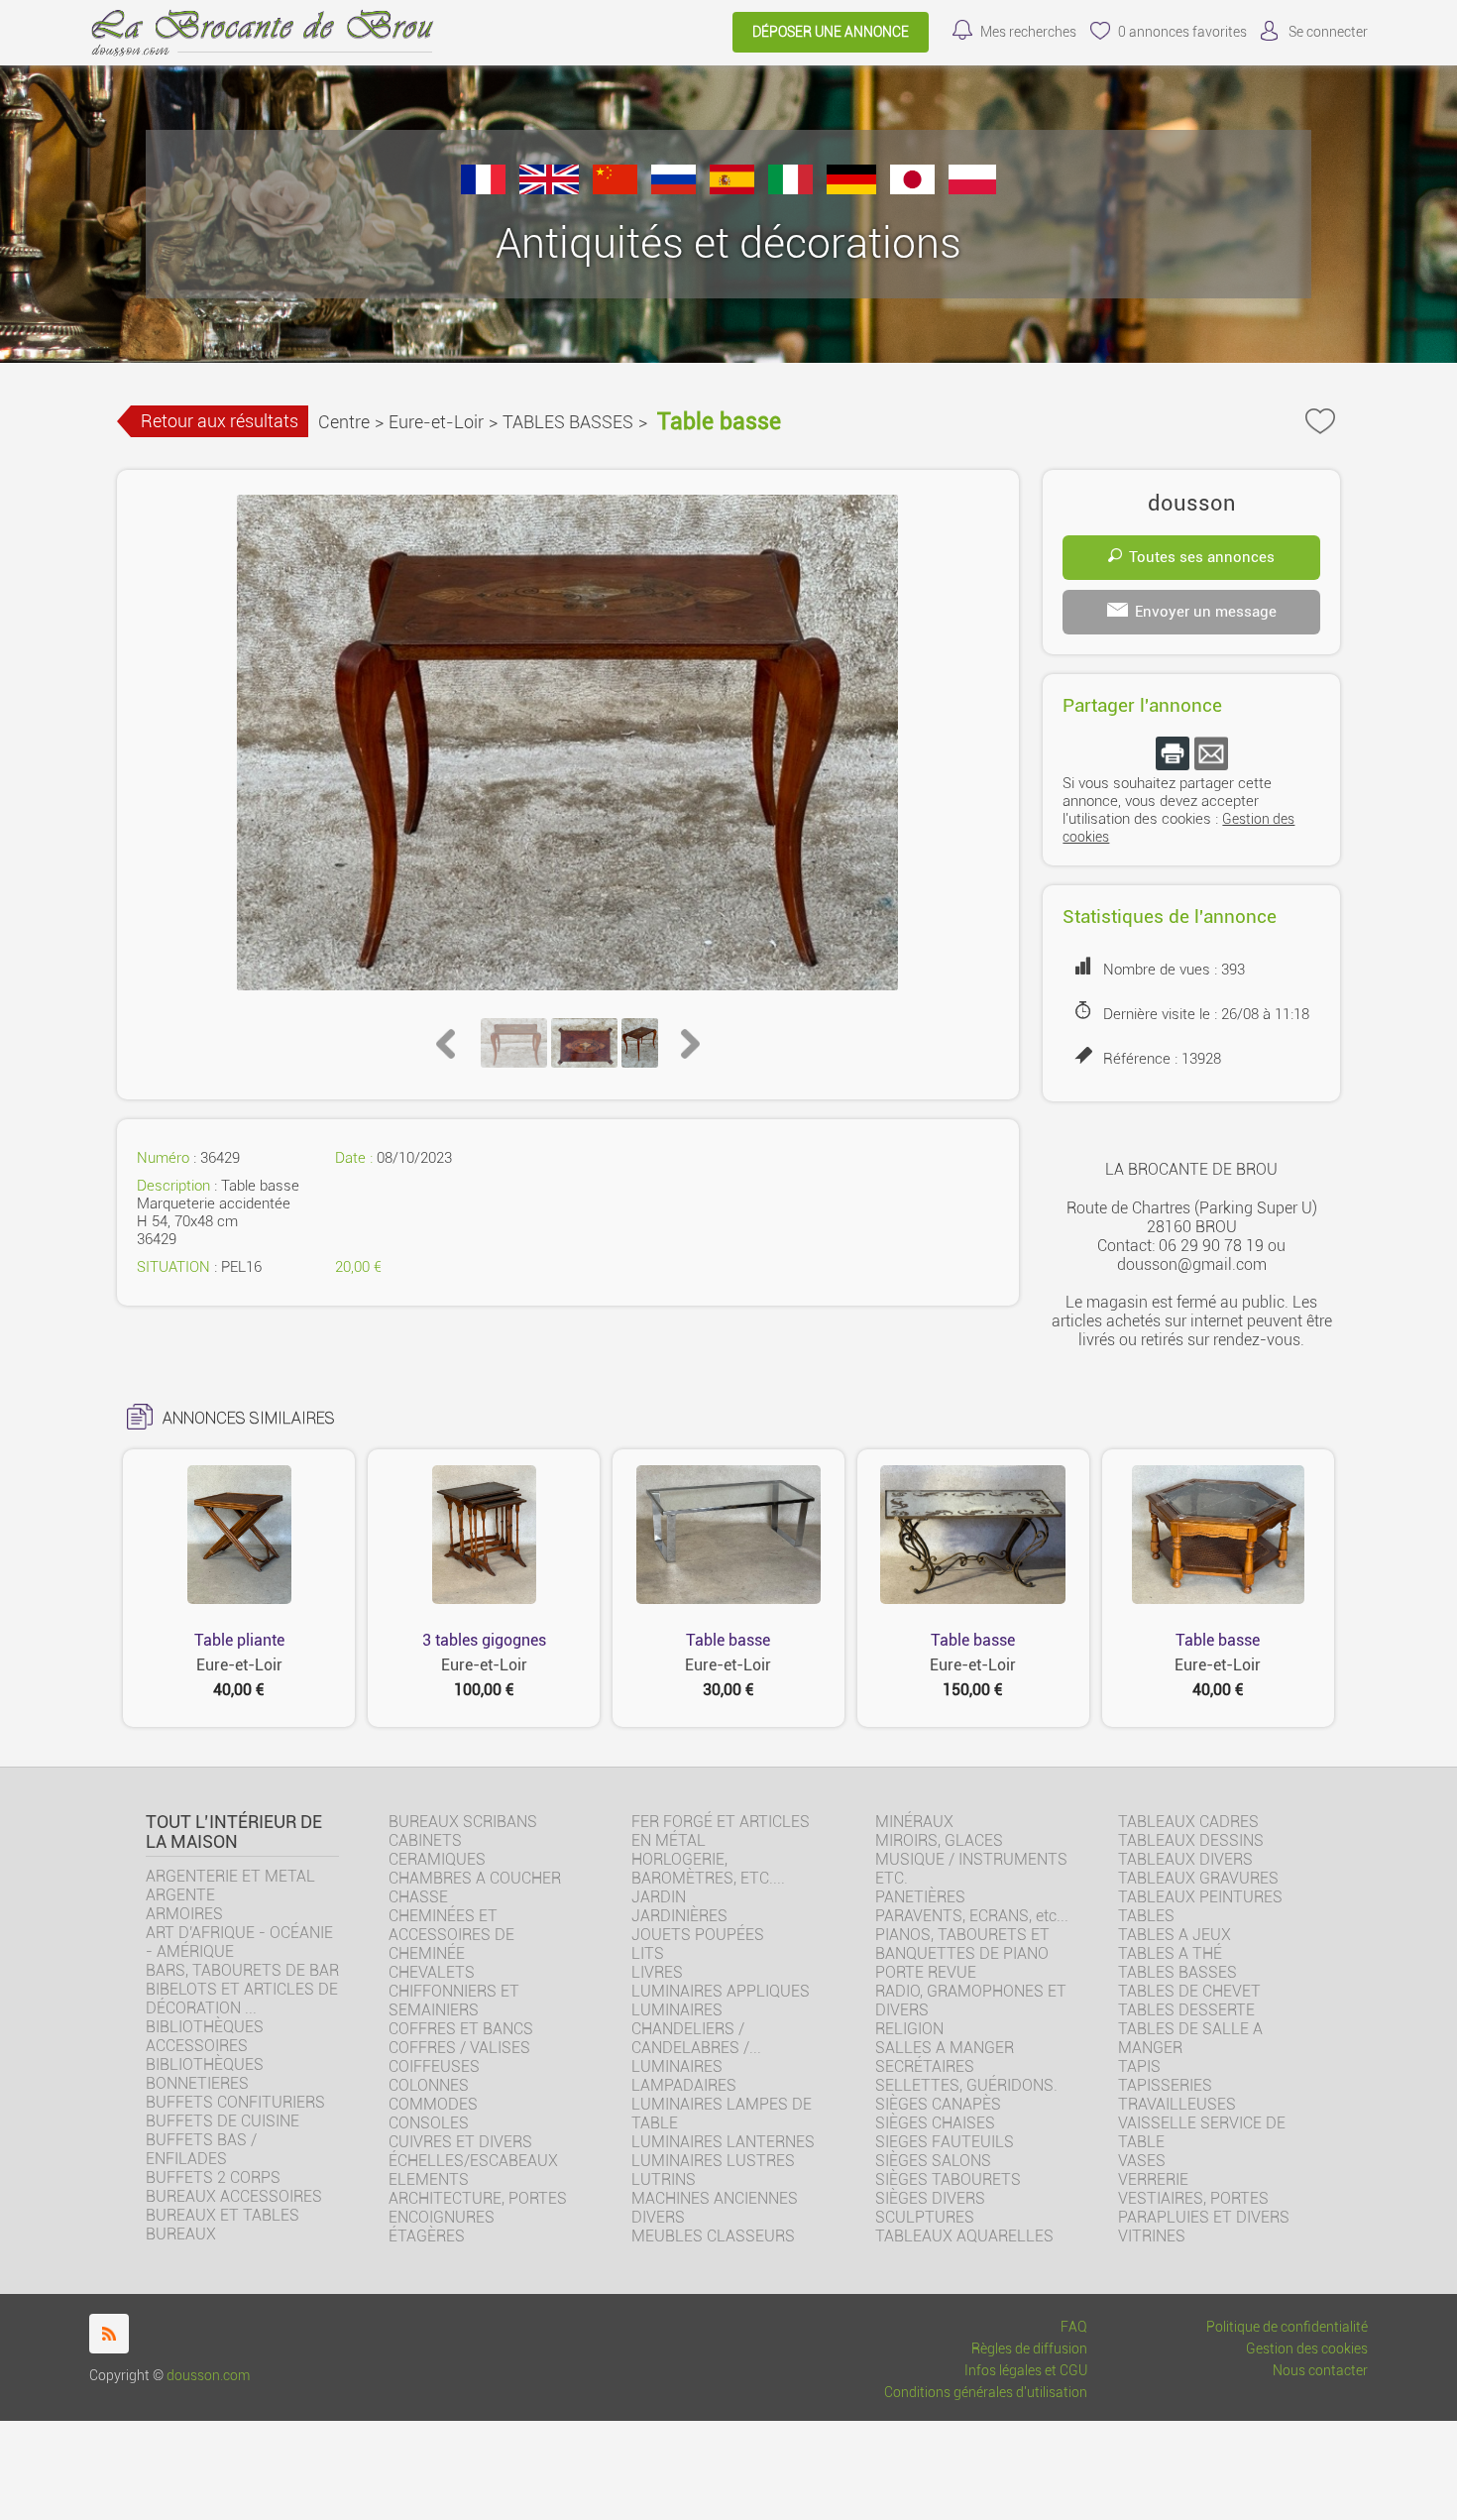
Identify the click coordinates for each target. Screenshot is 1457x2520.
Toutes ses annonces (1202, 557)
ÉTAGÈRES (427, 2236)
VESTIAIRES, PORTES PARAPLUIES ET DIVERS (1204, 2208)
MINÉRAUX (914, 1822)
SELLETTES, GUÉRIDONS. (966, 2085)
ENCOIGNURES (442, 2217)
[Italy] (790, 189)
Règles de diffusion (1029, 2349)
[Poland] (972, 189)
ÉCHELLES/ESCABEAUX (473, 2161)
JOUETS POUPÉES (698, 1935)
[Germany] (851, 189)
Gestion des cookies (1307, 2349)
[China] (615, 189)
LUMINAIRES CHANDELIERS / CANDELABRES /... (696, 2029)
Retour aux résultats (220, 421)
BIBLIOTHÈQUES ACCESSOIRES (205, 2036)
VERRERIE (1153, 2179)
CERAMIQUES (437, 1859)
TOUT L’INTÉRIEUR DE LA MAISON (234, 1832)
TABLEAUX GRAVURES (1198, 1878)
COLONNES (429, 2085)
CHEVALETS (432, 1972)
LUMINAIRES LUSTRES (713, 2161)
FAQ (1074, 2327)
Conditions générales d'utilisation (986, 2393)
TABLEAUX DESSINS (1191, 1840)
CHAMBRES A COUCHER (475, 1878)
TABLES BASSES (568, 422)
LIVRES (657, 1972)
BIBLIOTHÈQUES (205, 2064)
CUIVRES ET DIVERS (460, 2142)
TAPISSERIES (1165, 2085)
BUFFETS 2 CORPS (213, 2177)
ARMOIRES (184, 1914)
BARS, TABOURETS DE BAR (242, 1970)
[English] (549, 189)
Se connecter (1328, 32)
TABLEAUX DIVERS (1185, 1859)
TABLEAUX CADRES (1188, 1822)
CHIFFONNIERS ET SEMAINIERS (454, 2001)
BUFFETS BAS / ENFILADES (201, 2149)
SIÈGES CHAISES (935, 2123)
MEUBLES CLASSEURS (713, 2236)
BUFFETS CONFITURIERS (235, 2102)
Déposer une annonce (831, 32)
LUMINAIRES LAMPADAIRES (684, 2076)
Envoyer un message (1206, 612)
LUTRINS (664, 2179)
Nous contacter (1320, 2371)
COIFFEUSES (434, 2066)
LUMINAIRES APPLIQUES (721, 1991)
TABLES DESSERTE (1186, 2010)
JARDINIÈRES (679, 1916)
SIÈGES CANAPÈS (938, 2104)
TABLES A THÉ (1170, 1953)
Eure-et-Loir (436, 422)
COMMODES (433, 2104)
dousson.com (208, 2376)
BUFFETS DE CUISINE (223, 2121)
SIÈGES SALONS (933, 2161)
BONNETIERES (197, 2083)
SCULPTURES (925, 2217)
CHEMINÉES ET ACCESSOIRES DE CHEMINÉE (451, 1935)
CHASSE (418, 1897)
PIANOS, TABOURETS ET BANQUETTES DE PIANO (962, 1944)
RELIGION (909, 2029)
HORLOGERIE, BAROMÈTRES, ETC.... (708, 1869)
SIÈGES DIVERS (930, 2198)
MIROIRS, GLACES (939, 1840)
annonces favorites (1182, 32)
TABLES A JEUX (1175, 1935)
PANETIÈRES (920, 1897)
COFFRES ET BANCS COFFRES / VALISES (461, 2038)
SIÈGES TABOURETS (948, 2179)
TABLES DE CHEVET (1189, 1991)
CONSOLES (429, 2123)
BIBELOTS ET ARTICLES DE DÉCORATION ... (242, 1999)
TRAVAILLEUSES (1177, 2104)
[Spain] (732, 189)
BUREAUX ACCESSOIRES (234, 2196)
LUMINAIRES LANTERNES (723, 2142)
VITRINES (1152, 2236)
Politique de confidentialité (1287, 2327)
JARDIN (659, 1897)
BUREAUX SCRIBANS (463, 1822)
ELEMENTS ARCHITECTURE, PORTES (478, 2189)
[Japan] (912, 189)
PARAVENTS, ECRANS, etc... (972, 1916)
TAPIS (1139, 2066)
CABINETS (425, 1840)
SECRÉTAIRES (925, 2066)
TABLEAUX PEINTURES (1200, 1897)
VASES (1142, 2161)
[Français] (483, 189)
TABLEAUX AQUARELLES (964, 2236)
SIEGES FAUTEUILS (945, 2142)
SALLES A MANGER (945, 2048)
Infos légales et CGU (1026, 2371)
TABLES (1146, 1916)
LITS (648, 1953)
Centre (344, 422)
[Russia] (673, 189)
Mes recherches (1028, 32)
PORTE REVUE (926, 1972)
